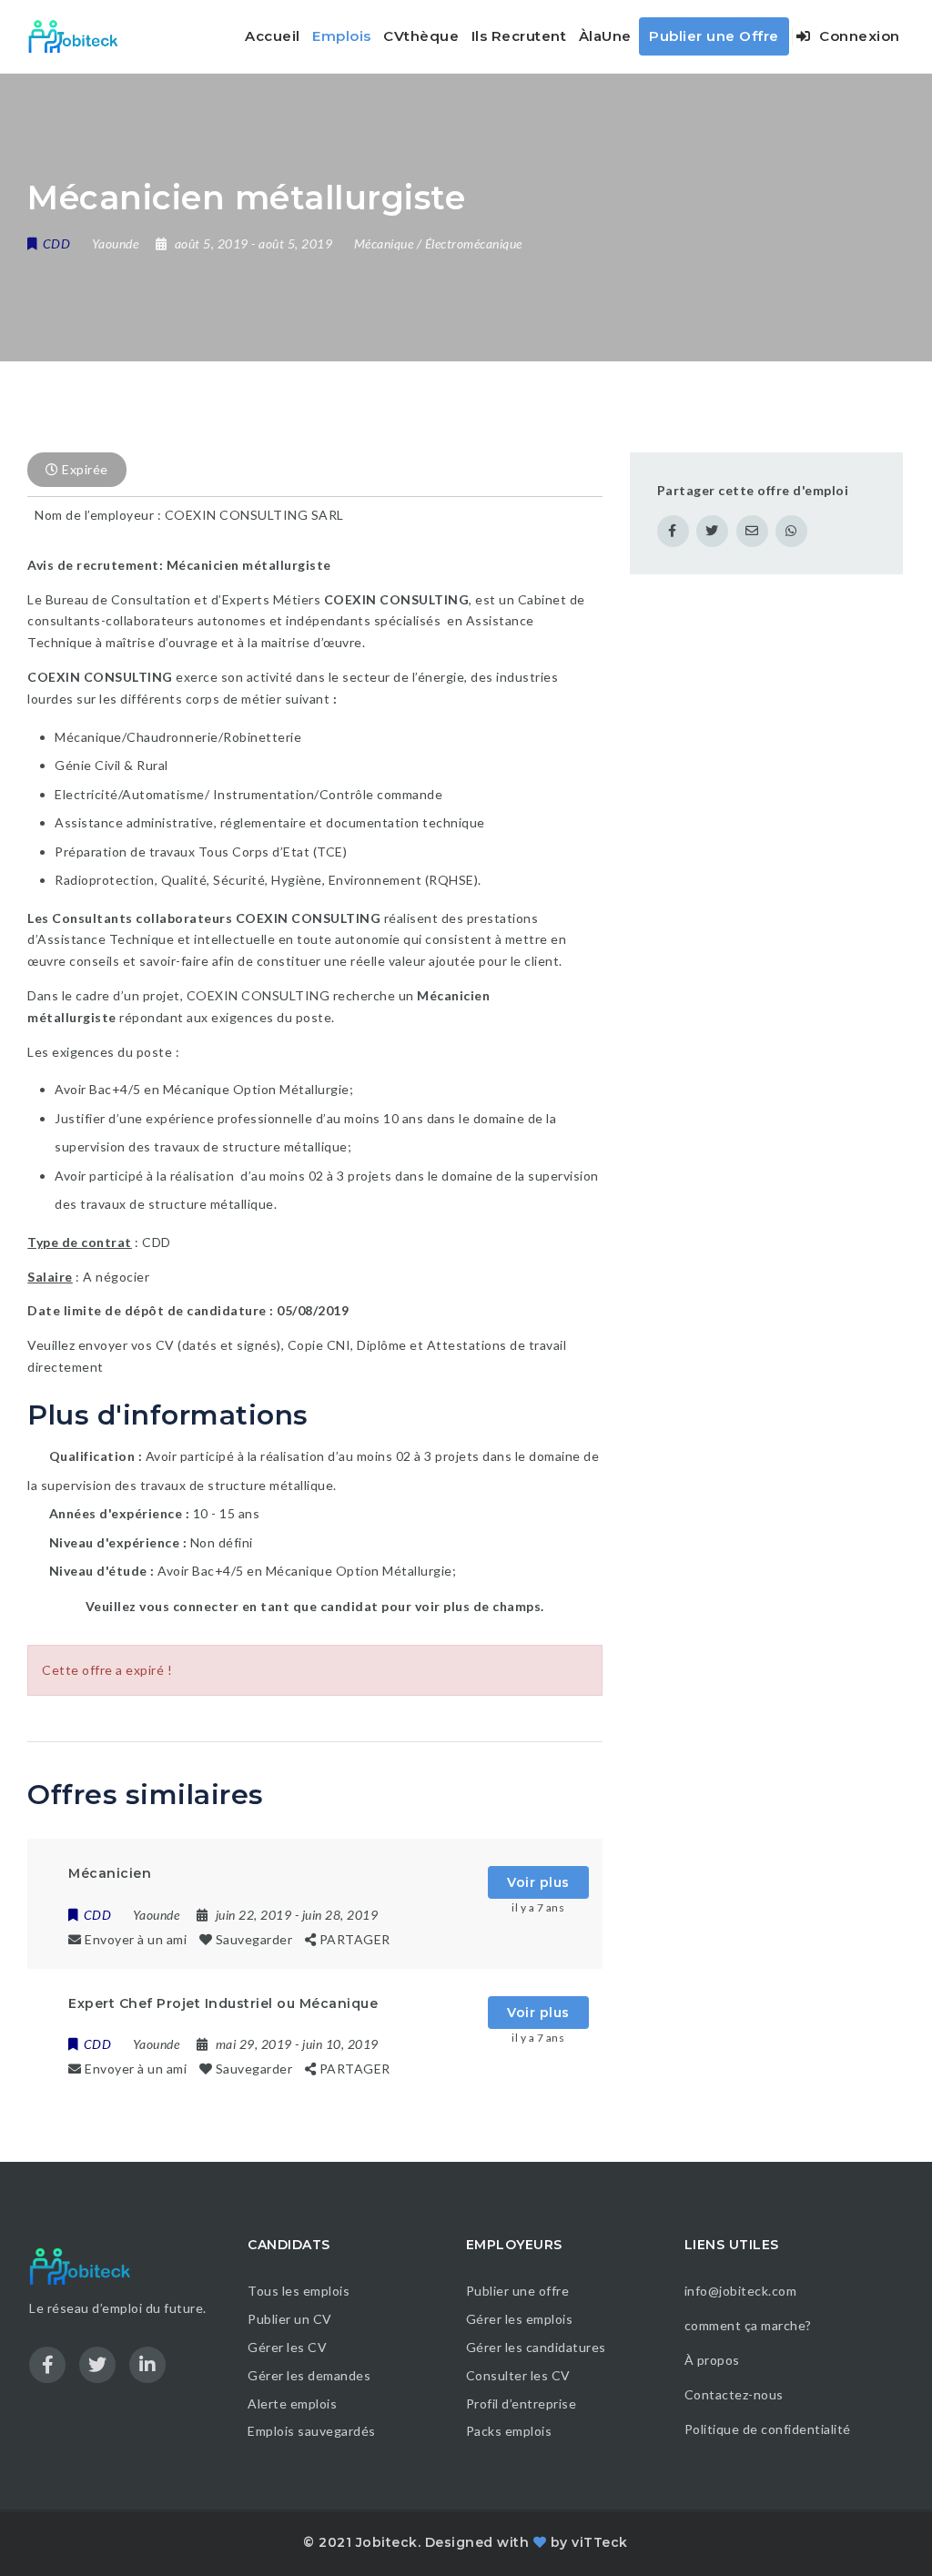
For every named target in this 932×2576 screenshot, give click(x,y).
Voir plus (538, 1882)
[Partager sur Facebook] (673, 531)
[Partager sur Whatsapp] (791, 531)
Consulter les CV (518, 2375)
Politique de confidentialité (770, 2429)
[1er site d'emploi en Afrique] (83, 36)
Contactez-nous (734, 2394)
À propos (712, 2360)
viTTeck (600, 2542)
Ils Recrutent (519, 36)
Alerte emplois (292, 2404)
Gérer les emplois (520, 2319)
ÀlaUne (605, 36)
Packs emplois (509, 2431)
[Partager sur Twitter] (712, 531)
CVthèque (421, 36)
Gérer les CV (287, 2347)
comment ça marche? (748, 2325)
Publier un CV (290, 2319)
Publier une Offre (714, 36)
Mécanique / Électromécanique (438, 243)
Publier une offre (518, 2291)
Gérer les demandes (309, 2375)
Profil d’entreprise (522, 2404)
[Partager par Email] (752, 531)
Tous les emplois (299, 2291)
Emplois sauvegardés (312, 2431)
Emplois (342, 36)
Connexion (858, 36)
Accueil (273, 36)
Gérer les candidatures (536, 2347)
